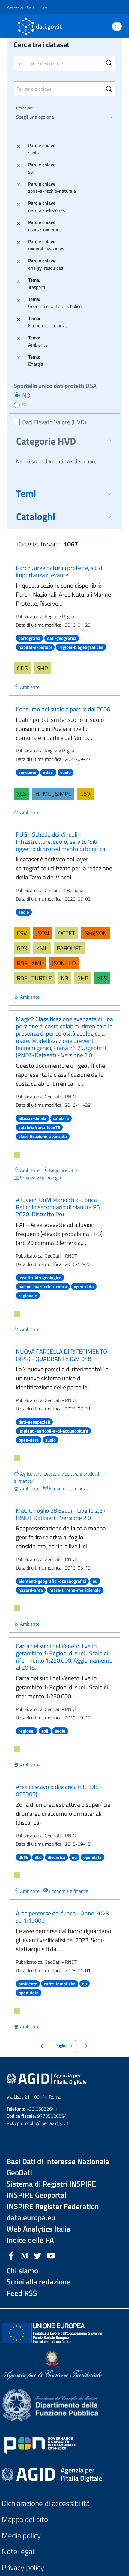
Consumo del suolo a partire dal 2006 (63, 709)
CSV (85, 793)
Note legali (19, 2552)
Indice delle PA (30, 2240)
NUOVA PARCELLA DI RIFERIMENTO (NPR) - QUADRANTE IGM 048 (61, 1355)
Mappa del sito (25, 2519)
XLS (22, 793)
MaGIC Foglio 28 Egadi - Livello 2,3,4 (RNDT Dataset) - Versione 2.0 (61, 1514)
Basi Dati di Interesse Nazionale (58, 2161)
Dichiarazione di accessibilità (46, 2503)
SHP (42, 668)
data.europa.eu (31, 2218)
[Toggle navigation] (10, 26)
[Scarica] (17, 1155)
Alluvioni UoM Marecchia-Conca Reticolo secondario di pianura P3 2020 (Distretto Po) (58, 1207)
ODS (22, 668)
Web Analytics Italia (39, 2229)
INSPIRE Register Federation (53, 2207)
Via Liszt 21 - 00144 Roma (34, 2097)
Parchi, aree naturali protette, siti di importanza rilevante (60, 571)
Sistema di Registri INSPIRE (51, 2184)
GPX (22, 948)
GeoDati (19, 2173)
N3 (65, 978)
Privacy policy (23, 2568)
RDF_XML (30, 963)
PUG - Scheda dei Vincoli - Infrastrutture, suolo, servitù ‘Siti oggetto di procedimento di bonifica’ (61, 842)
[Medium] (25, 2255)
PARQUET (69, 948)
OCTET (67, 933)
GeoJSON (96, 933)
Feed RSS (22, 2293)
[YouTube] (51, 2255)
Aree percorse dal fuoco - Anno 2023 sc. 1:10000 (62, 1917)
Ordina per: (25, 108)
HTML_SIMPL (53, 793)
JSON (43, 933)
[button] (30, 7)
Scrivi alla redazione (39, 2282)
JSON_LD (64, 963)
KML (42, 948)
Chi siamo (22, 2271)
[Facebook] (11, 2255)
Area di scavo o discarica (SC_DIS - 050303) (59, 1790)
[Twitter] (38, 2255)
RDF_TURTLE (34, 978)
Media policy (21, 2536)
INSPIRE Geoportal (36, 2195)
